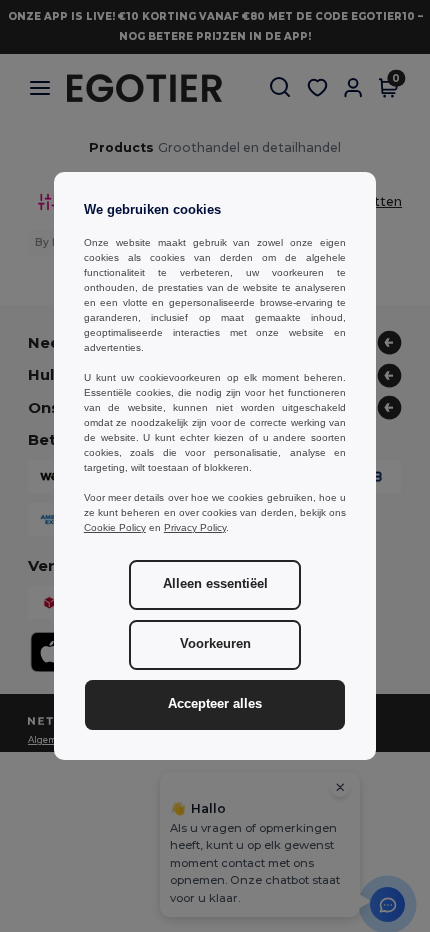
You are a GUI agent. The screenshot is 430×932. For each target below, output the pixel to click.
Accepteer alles (215, 704)
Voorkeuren (215, 644)
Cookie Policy (115, 527)
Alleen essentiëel (215, 584)
